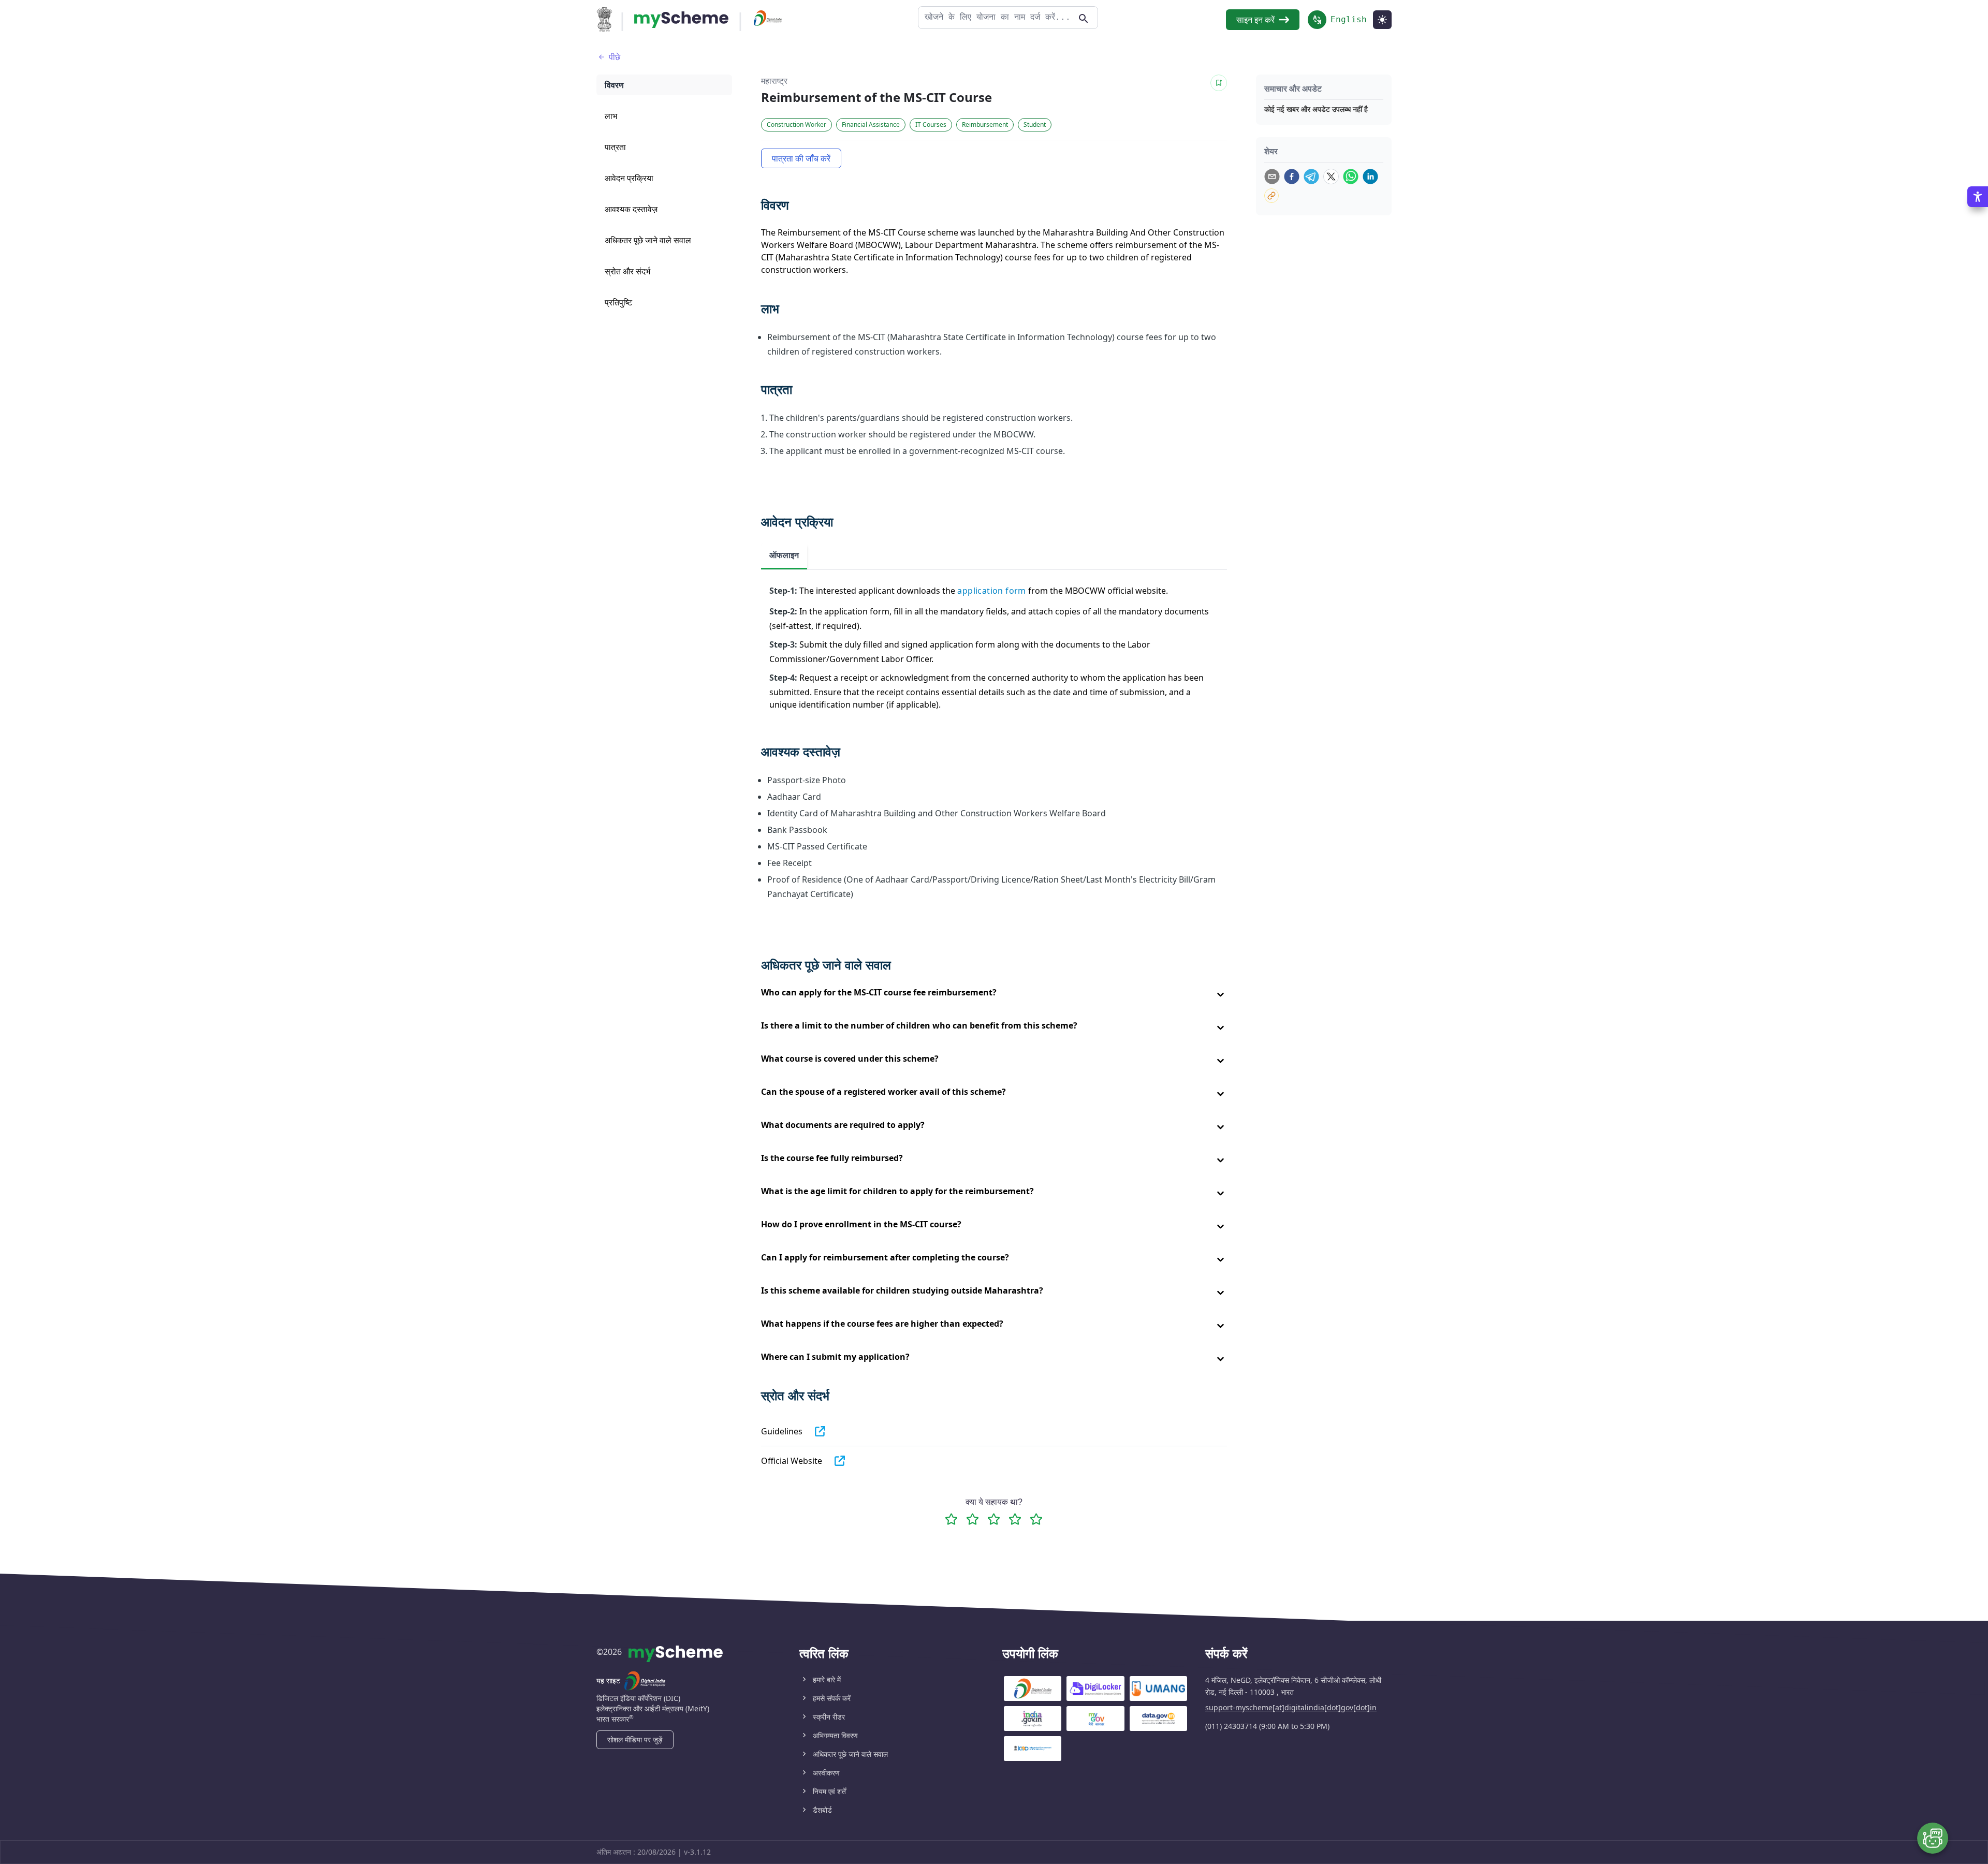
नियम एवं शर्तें (829, 1791)
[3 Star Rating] (994, 1519)
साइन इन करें (1255, 20)
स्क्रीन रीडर (829, 1717)
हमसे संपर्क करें (832, 1698)
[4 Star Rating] (1015, 1519)
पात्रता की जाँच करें (801, 158)
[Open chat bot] (1933, 1838)
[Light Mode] (1382, 20)
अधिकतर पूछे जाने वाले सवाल (850, 1754)
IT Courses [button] (931, 124)
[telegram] (1311, 177)
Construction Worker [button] (796, 124)
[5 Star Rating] (1036, 1519)
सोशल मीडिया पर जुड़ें (635, 1740)
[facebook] (1292, 177)
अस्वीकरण (826, 1773)
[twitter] (1331, 177)
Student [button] (1035, 124)
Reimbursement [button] (985, 124)
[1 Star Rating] (951, 1519)
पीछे (615, 57)
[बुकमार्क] (1219, 83)
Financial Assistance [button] (871, 124)
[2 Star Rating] (973, 1519)
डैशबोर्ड (822, 1810)
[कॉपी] (1271, 196)
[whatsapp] (1351, 177)
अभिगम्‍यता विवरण (835, 1735)
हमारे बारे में (827, 1679)
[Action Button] (681, 20)
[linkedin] (1370, 177)
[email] (1272, 177)
